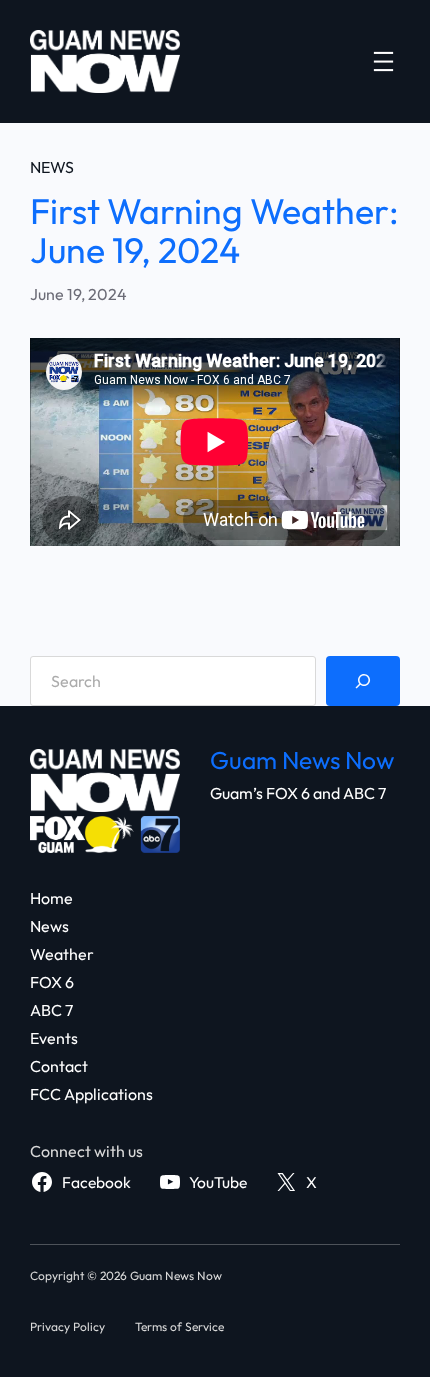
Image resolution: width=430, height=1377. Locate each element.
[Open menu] (383, 61)
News (52, 167)
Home (51, 898)
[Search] (363, 681)
